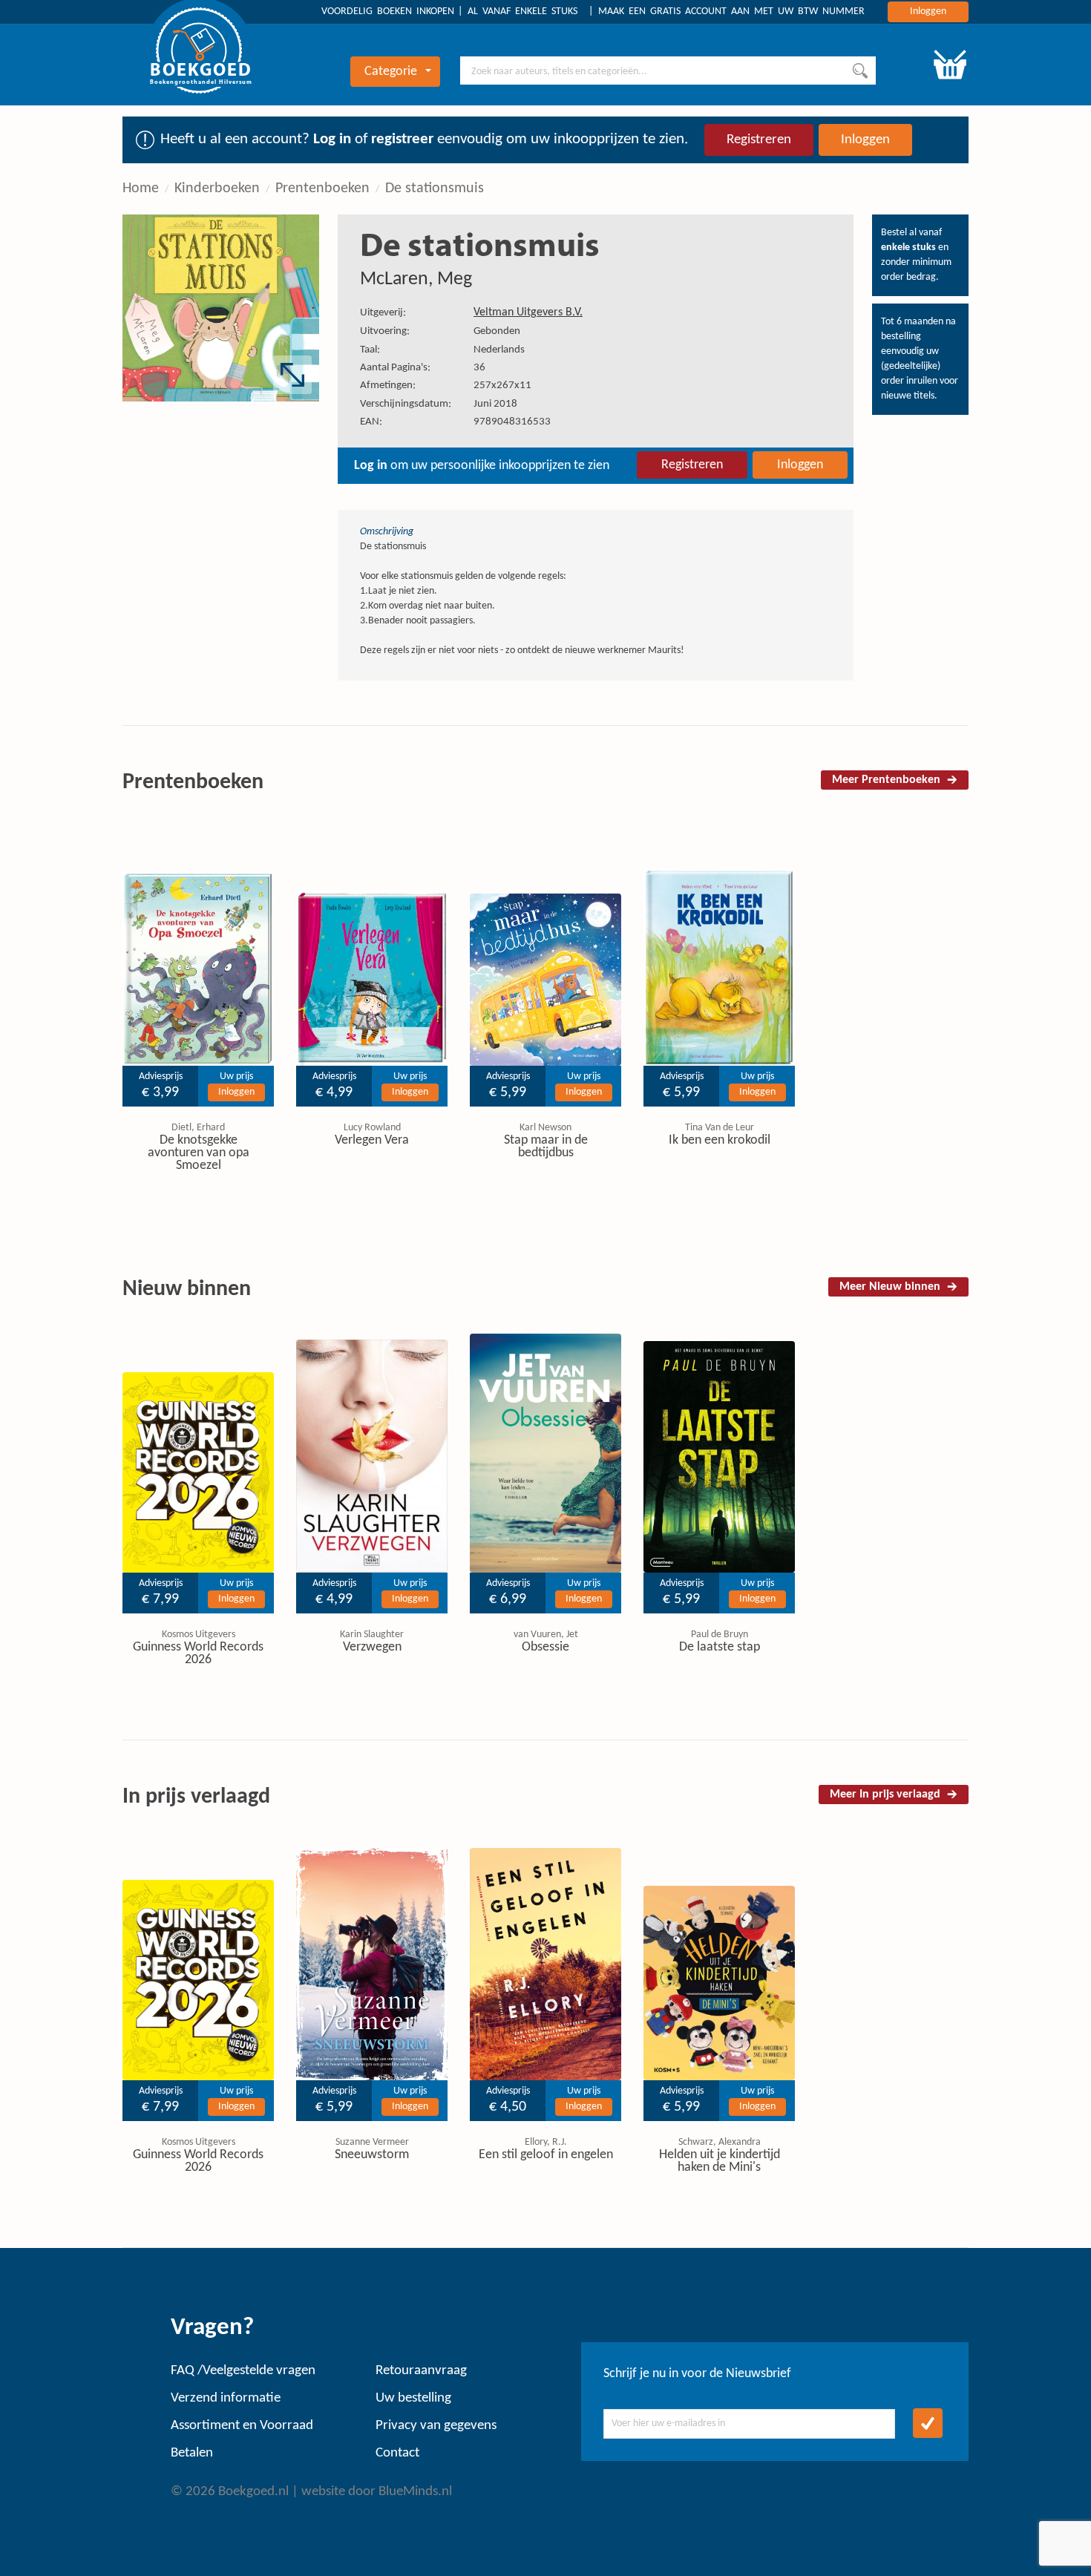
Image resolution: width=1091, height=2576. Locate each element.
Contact (397, 2453)
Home (141, 189)
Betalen (192, 2453)
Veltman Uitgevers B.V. (528, 312)
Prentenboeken (322, 189)
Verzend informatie (226, 2398)
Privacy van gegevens (436, 2426)
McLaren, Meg (416, 279)
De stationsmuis (435, 189)
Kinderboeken (217, 189)
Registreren (759, 140)
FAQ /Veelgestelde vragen (243, 2371)
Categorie (391, 72)
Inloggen (928, 12)
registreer (402, 139)
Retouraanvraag (421, 2371)
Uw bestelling (413, 2398)
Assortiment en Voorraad (242, 2426)
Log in (332, 139)
